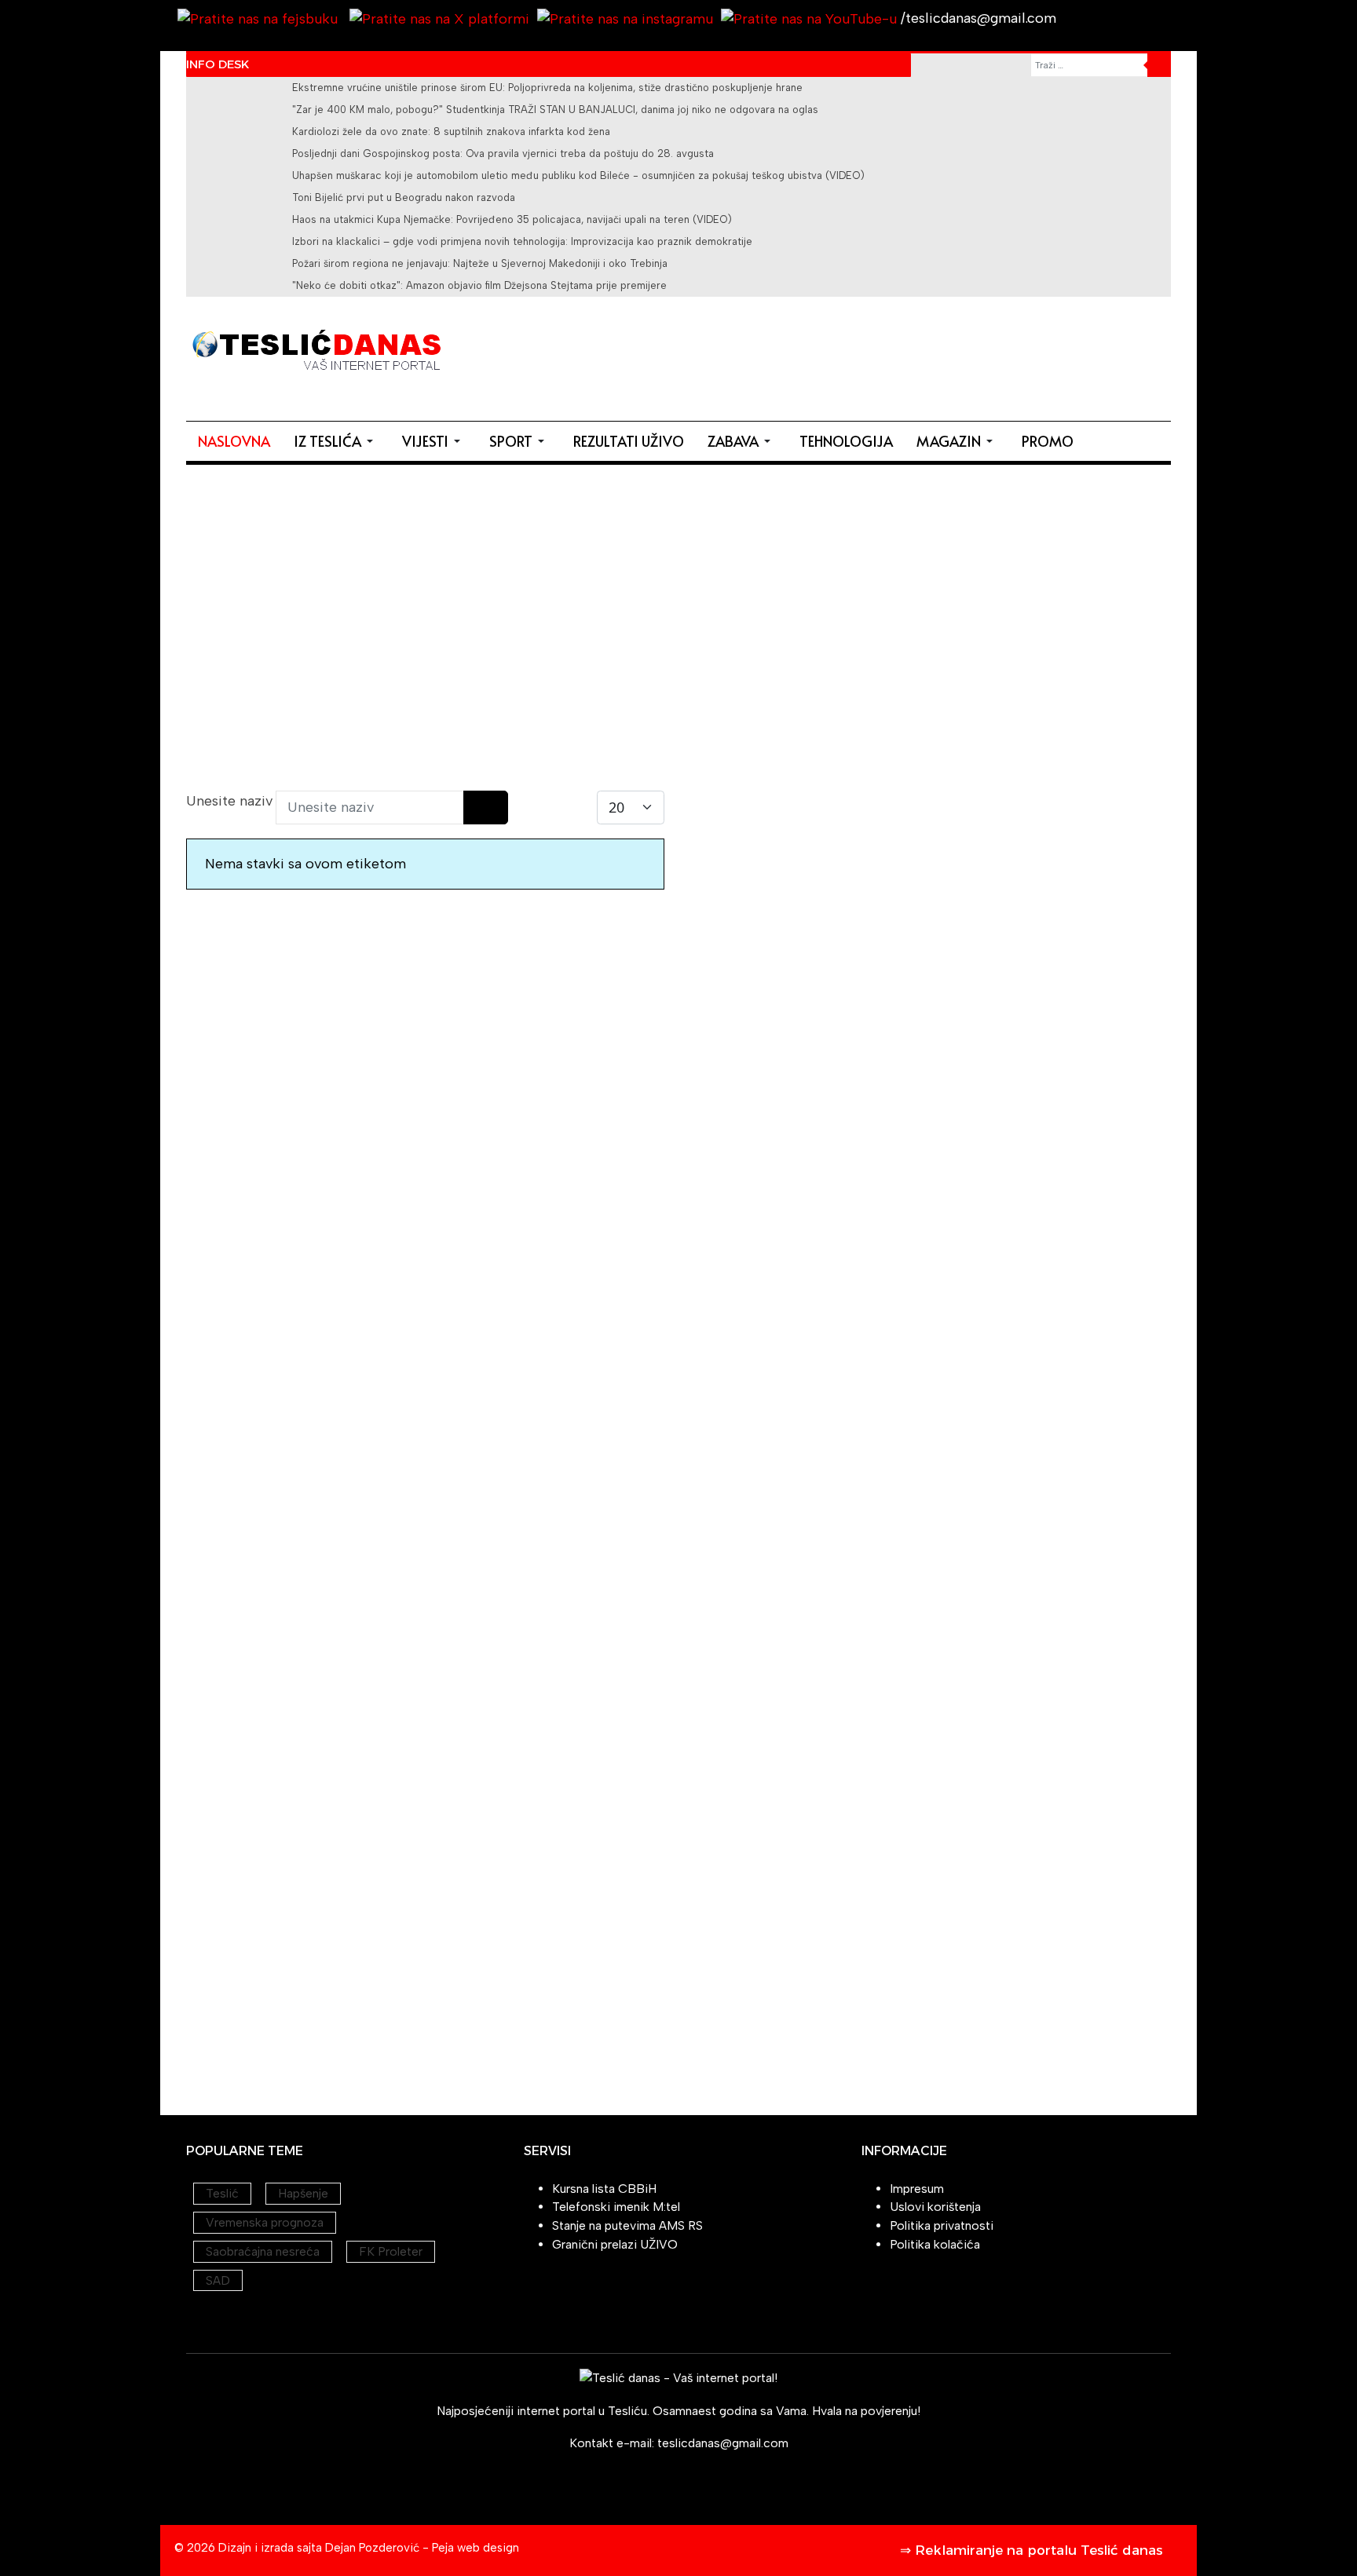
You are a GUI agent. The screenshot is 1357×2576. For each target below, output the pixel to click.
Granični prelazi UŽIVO (615, 2244)
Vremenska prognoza (265, 2222)
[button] (336, 441)
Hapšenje (303, 2193)
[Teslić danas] (316, 348)
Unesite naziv (231, 801)
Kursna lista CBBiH (604, 2189)
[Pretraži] (475, 808)
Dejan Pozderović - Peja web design (422, 2548)
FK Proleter (391, 2251)
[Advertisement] (885, 356)
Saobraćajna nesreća (263, 2251)
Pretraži (1159, 65)
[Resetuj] (497, 808)
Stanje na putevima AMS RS (627, 2225)
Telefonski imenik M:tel (616, 2207)
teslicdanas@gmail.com (723, 2443)
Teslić (222, 2193)
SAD (218, 2280)
